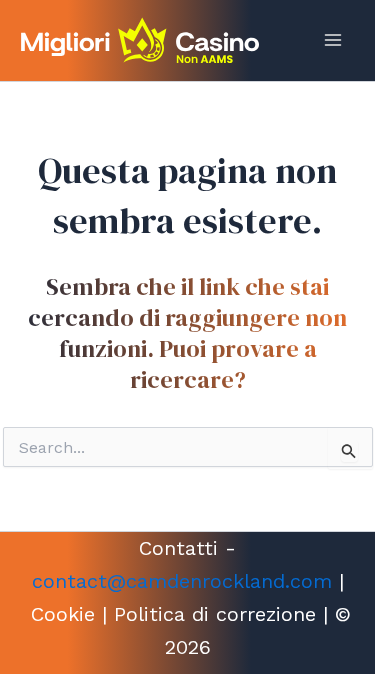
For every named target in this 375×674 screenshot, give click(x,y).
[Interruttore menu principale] (333, 40)
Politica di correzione (215, 614)
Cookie (63, 614)
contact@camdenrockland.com (182, 581)
